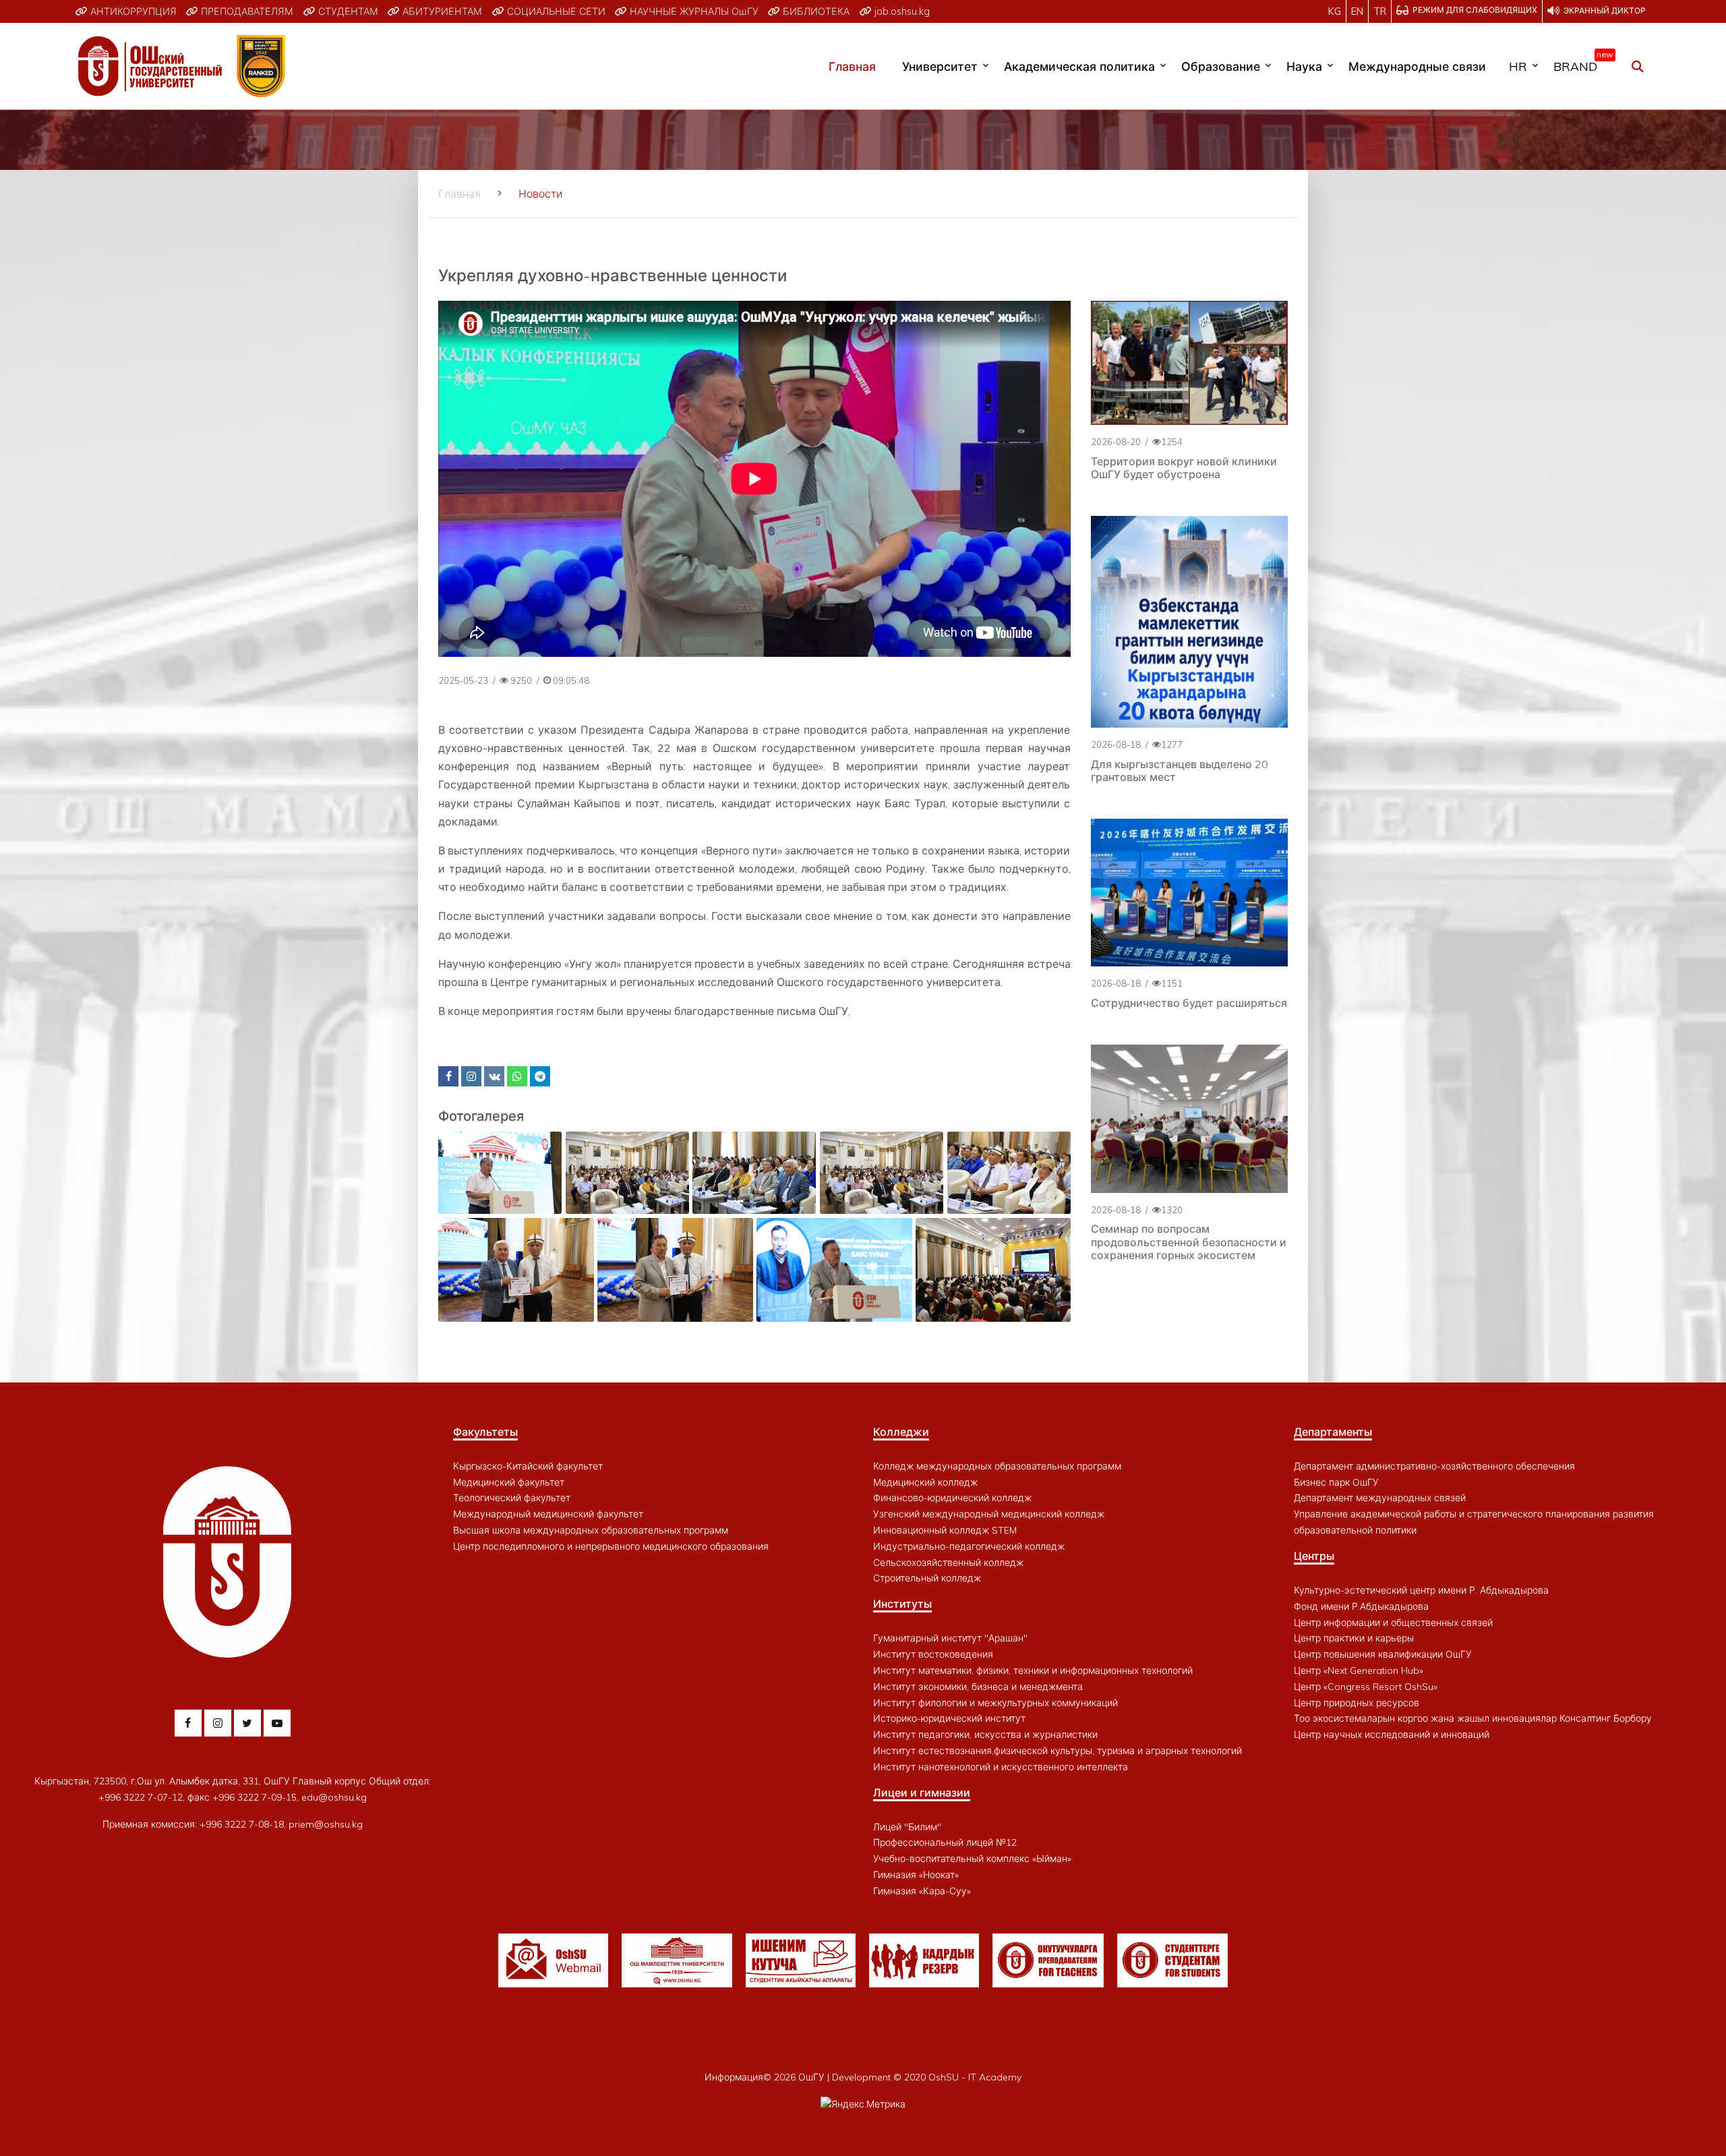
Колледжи (901, 1432)
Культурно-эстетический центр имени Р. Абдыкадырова (1421, 1590)
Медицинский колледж (925, 1482)
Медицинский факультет (509, 1482)
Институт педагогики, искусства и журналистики (985, 1735)
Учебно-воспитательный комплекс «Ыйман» (972, 1859)
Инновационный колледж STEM (945, 1530)
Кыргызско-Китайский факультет (528, 1466)
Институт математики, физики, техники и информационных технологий (1033, 1670)
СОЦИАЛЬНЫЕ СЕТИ (555, 11)
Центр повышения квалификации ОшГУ (1383, 1654)
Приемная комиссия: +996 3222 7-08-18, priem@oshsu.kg (233, 1824)
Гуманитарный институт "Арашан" (950, 1638)
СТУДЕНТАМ (347, 11)
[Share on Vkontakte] (494, 1076)
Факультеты (485, 1432)
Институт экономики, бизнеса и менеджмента (978, 1687)
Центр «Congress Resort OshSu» (1366, 1687)
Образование (1221, 66)
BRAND (1580, 63)
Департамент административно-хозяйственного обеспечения (1434, 1466)
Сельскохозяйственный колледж (948, 1563)
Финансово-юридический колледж (952, 1498)
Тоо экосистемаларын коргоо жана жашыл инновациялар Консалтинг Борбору (1473, 1718)
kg (1335, 11)
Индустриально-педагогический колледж (969, 1546)
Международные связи (1417, 66)
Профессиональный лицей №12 (945, 1842)
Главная (852, 66)
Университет (940, 66)
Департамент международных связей (1380, 1498)
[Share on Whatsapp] (517, 1076)
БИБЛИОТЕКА (815, 11)
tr (1380, 11)
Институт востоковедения (933, 1654)
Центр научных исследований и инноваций (1392, 1735)
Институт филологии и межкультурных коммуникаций (995, 1703)
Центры (1314, 1556)
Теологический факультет (512, 1498)
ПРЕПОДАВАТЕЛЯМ (246, 11)
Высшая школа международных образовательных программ (591, 1530)
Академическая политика (1079, 66)
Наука (1304, 66)
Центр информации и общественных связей (1393, 1623)
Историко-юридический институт (949, 1718)
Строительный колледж (927, 1578)
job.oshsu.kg (901, 11)
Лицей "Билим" (907, 1827)
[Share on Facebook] (448, 1076)
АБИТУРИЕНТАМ (441, 11)
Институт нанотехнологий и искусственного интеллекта (1001, 1767)
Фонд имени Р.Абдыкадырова (1361, 1606)
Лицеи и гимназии (922, 1793)
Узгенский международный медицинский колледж (989, 1514)
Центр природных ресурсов (1357, 1703)
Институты (902, 1604)
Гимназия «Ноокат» (916, 1875)
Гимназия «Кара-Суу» (922, 1891)
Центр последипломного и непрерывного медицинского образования (611, 1546)
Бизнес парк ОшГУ (1336, 1482)
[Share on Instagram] (471, 1076)
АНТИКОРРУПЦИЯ (132, 11)
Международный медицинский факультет (548, 1514)
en (1357, 11)
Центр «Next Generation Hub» (1359, 1670)
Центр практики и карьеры (1354, 1638)
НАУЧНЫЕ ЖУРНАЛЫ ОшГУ (693, 11)
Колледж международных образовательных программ (997, 1466)
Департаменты (1333, 1432)
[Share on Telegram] (540, 1076)
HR (1518, 66)
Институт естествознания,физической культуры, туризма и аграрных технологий (1058, 1751)
